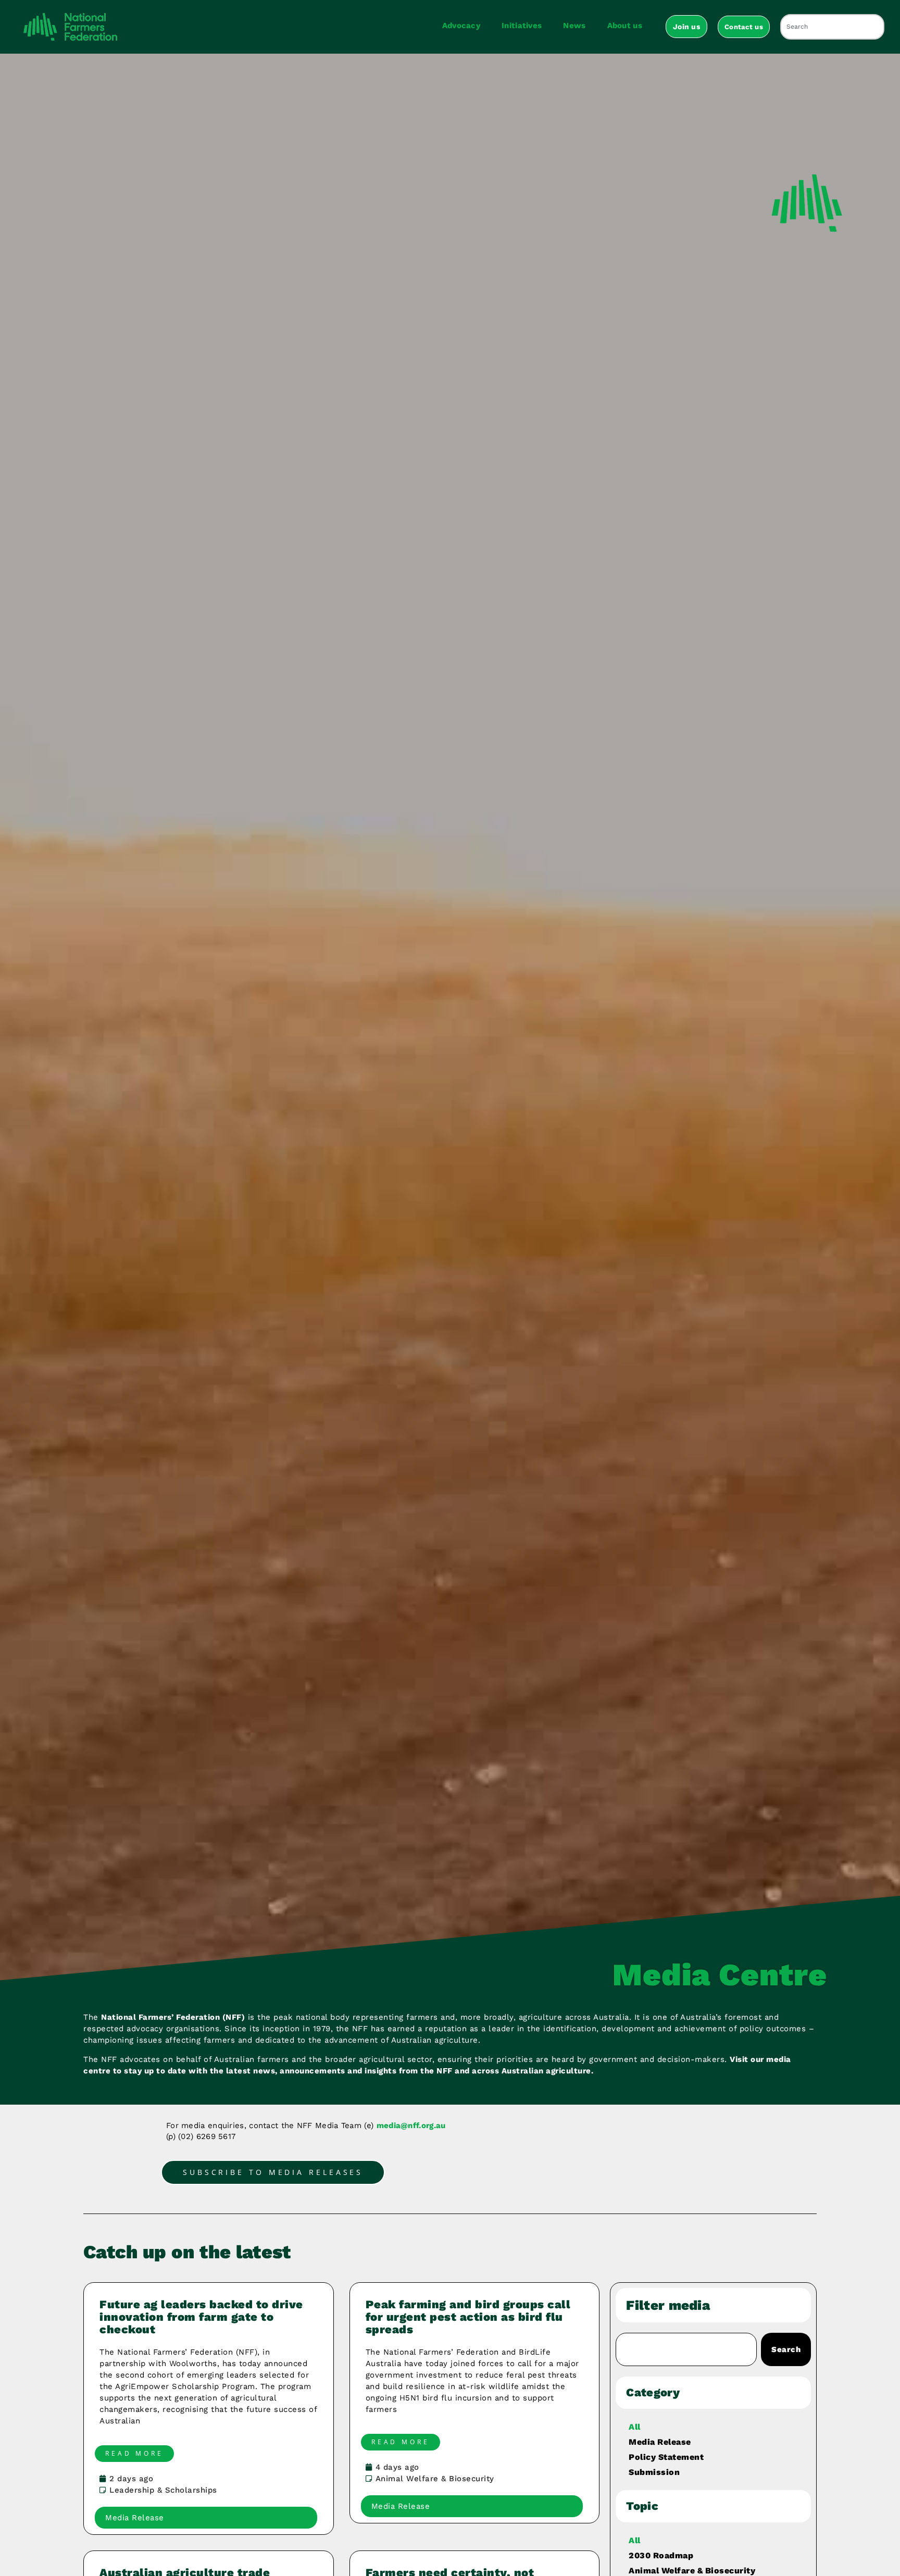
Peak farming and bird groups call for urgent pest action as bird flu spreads (468, 2317)
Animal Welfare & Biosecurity (435, 2479)
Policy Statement (666, 2457)
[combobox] (832, 27)
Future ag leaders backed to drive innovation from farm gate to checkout (201, 2317)
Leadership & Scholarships (163, 2490)
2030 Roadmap (661, 2555)
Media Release (660, 2442)
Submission (654, 2472)
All (635, 2427)
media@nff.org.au (411, 2125)
